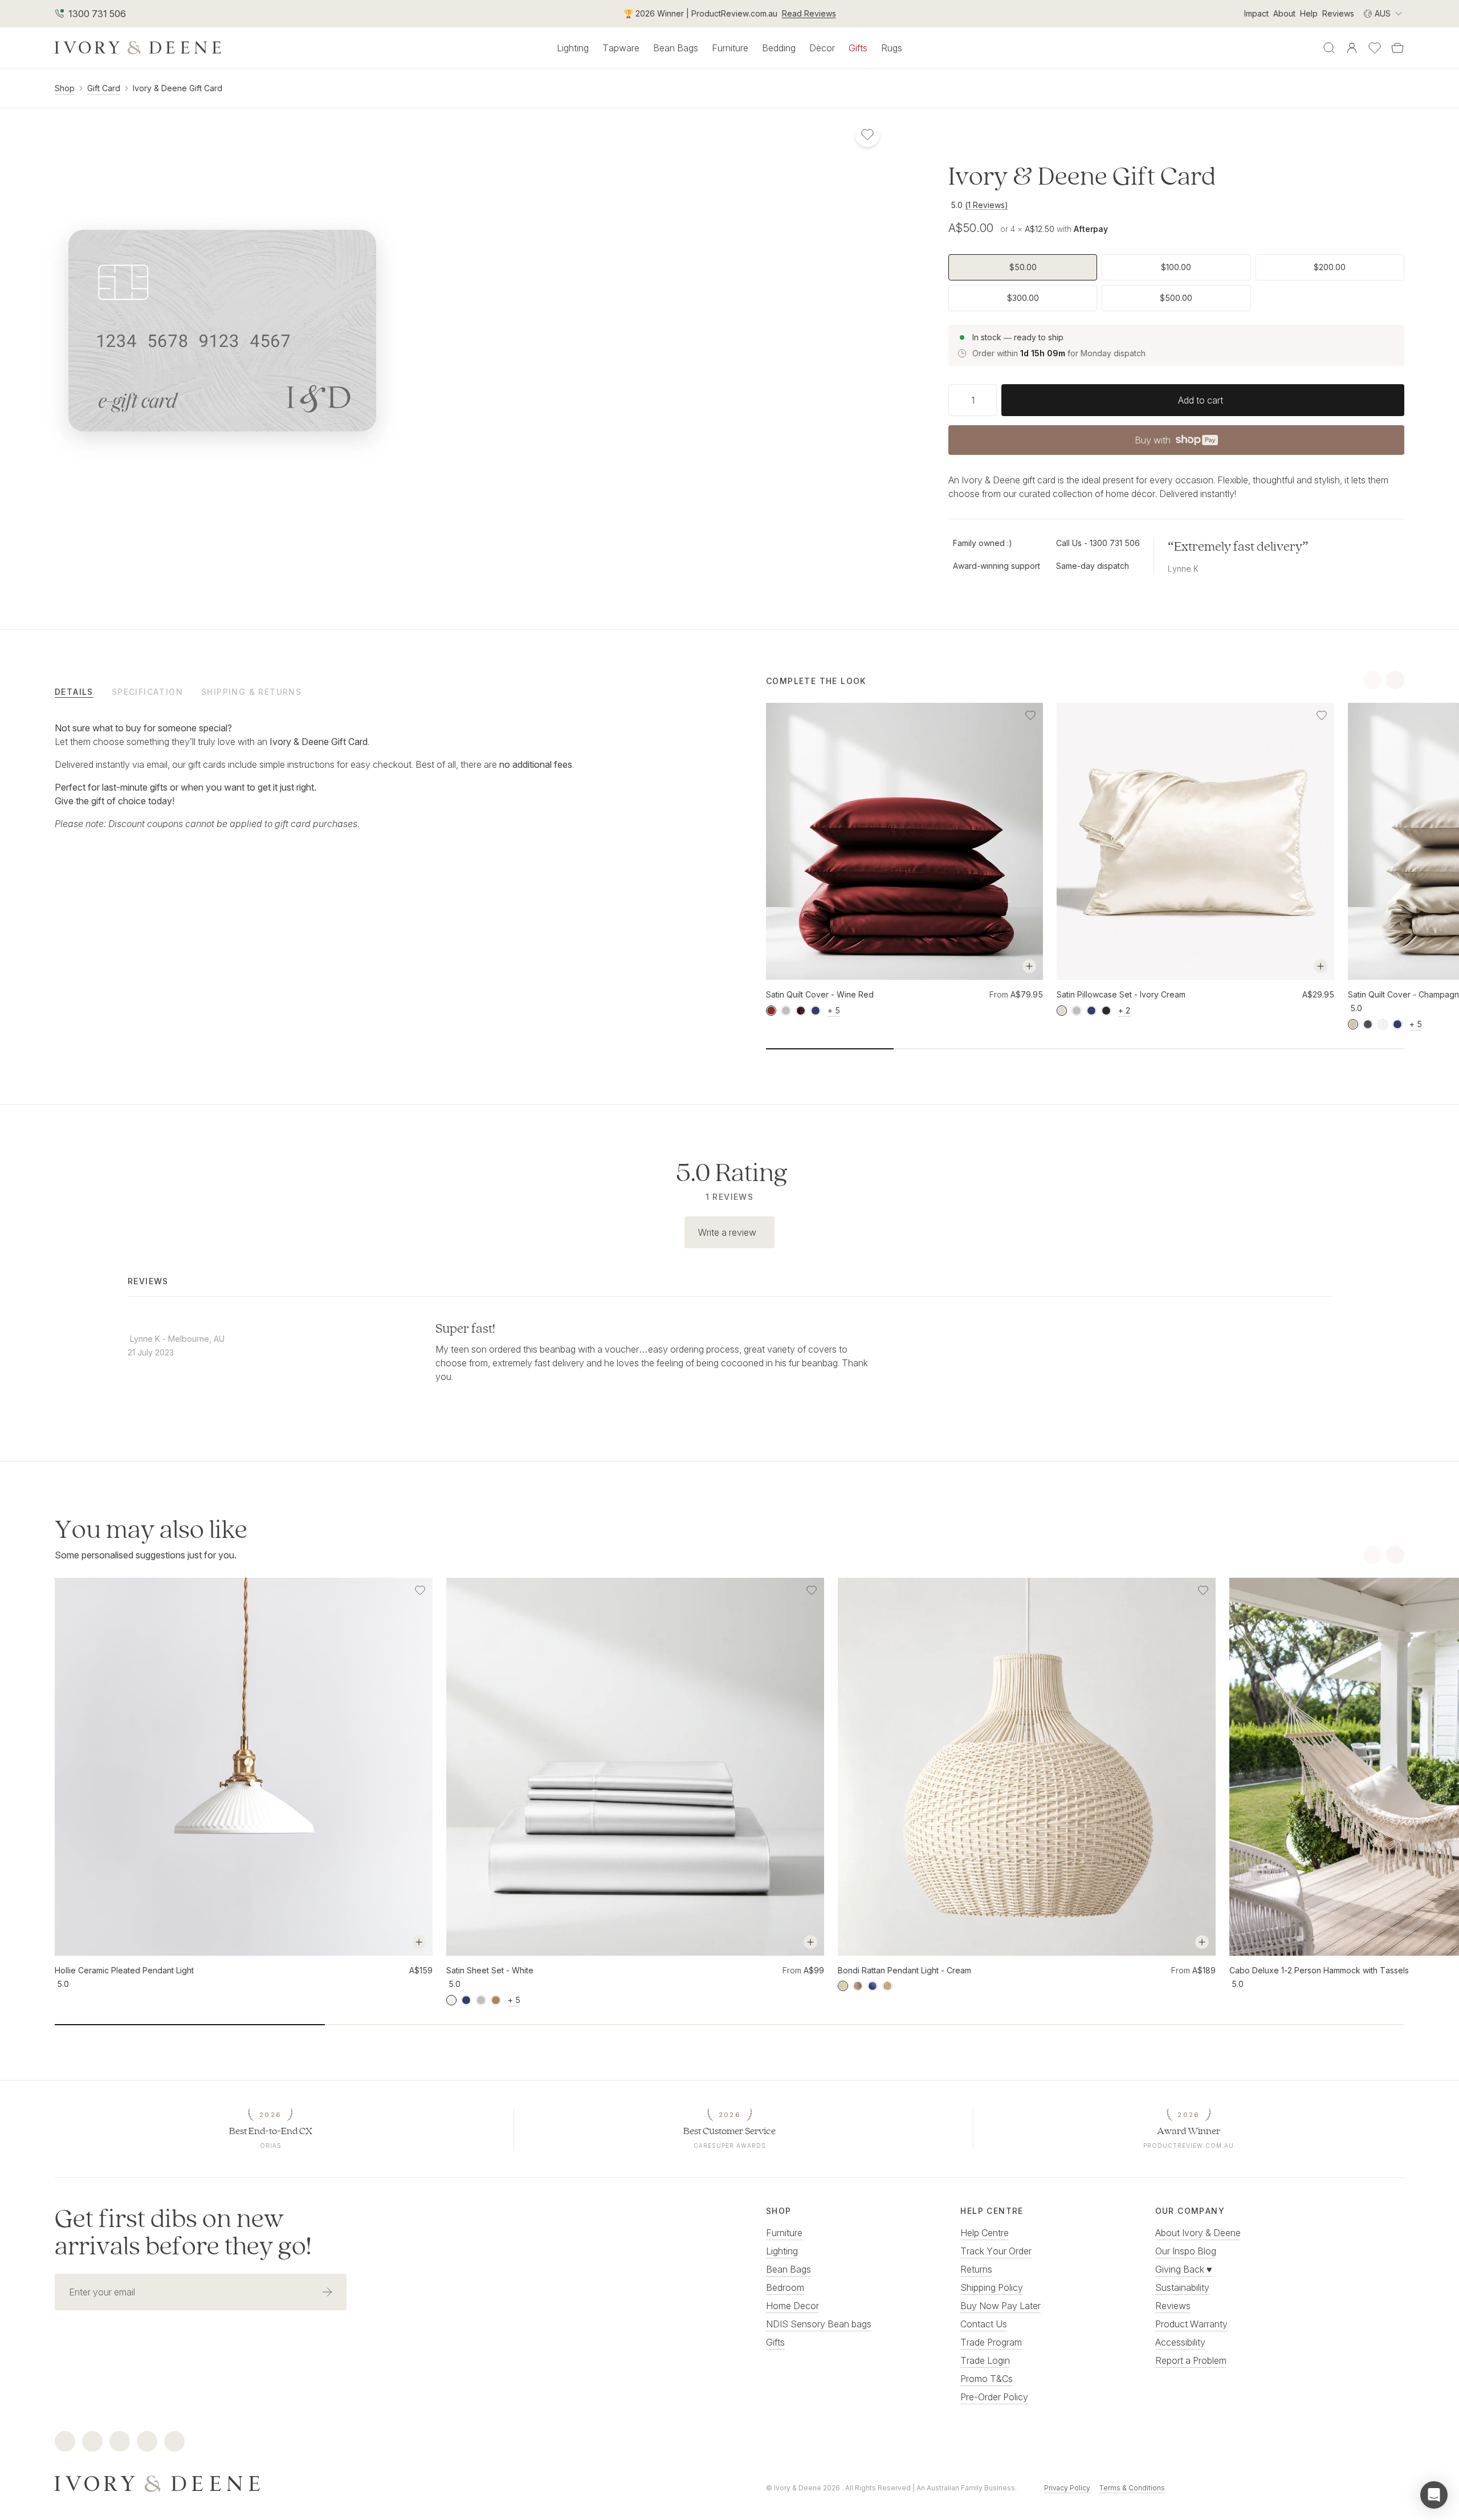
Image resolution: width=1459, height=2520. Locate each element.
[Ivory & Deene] (374, 2482)
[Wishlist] (1375, 48)
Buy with (1176, 443)
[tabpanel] (321, 776)
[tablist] (374, 691)
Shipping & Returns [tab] (251, 692)
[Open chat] (1434, 2495)
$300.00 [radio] (1023, 298)
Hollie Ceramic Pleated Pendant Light (124, 1970)
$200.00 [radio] (1330, 267)
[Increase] (992, 400)
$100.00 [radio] (1176, 267)
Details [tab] (74, 692)
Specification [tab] (147, 692)
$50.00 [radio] (1023, 267)
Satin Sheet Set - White (490, 1970)
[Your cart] (1397, 48)
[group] (1176, 283)
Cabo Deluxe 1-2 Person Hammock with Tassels (1319, 1970)
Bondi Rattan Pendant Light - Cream (904, 1970)
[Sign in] (1352, 48)
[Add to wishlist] (1030, 715)
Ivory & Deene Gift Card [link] (178, 88)
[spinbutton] (973, 400)
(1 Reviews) (987, 205)
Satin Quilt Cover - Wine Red (820, 994)
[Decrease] (953, 400)
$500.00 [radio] (1176, 298)
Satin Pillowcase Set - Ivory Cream (1121, 994)
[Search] (1329, 48)
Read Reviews (809, 13)
